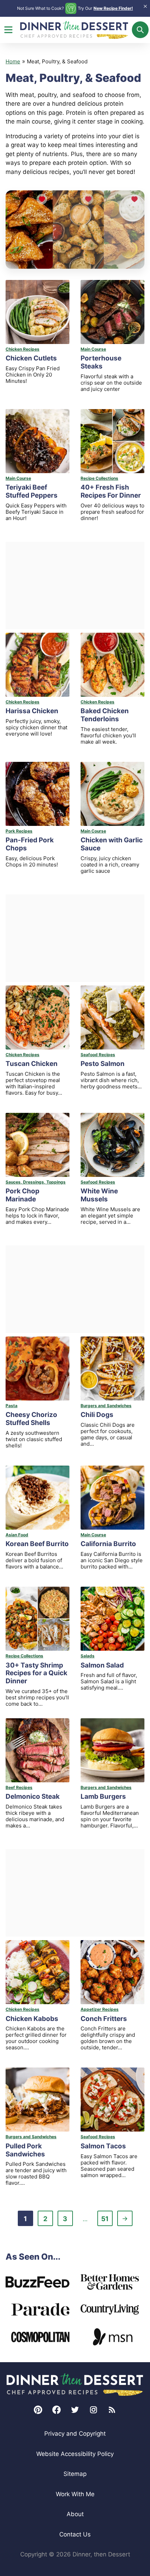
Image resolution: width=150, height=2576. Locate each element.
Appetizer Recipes (100, 2009)
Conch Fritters (104, 2019)
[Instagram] (93, 2410)
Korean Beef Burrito (37, 1544)
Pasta (12, 1406)
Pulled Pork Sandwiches (25, 2150)
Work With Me (75, 2494)
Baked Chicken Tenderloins (105, 715)
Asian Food (17, 1535)
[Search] (140, 30)
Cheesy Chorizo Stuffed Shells (31, 1419)
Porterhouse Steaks (101, 362)
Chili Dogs (97, 1415)
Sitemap (75, 2474)
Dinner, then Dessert (74, 30)
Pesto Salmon (103, 1064)
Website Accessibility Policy (75, 2454)
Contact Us (75, 2534)
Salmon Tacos (103, 2146)
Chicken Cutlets (31, 358)
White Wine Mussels (99, 1195)
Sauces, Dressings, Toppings (36, 1182)
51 (107, 2220)
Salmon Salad (102, 1665)
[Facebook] (57, 2410)
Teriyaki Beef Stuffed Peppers (32, 491)
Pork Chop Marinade (22, 1195)
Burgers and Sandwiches (106, 1406)
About (75, 2514)
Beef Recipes (19, 1787)
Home (13, 61)
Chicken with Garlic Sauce (112, 844)
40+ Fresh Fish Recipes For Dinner (111, 491)
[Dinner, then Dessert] (75, 2385)
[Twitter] (75, 2410)
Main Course (93, 349)
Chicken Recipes (22, 349)
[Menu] (8, 30)
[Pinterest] (38, 2410)
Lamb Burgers (103, 1796)
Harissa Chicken (32, 711)
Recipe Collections (99, 478)
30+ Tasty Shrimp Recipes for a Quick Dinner (36, 1673)
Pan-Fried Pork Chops (30, 844)
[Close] (145, 6)
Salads (88, 1656)
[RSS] (112, 2410)
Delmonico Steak (33, 1796)
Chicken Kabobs (32, 2019)
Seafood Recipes (98, 1055)
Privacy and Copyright (75, 2434)
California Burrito (108, 1544)
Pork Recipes (19, 831)
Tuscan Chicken (32, 1064)
